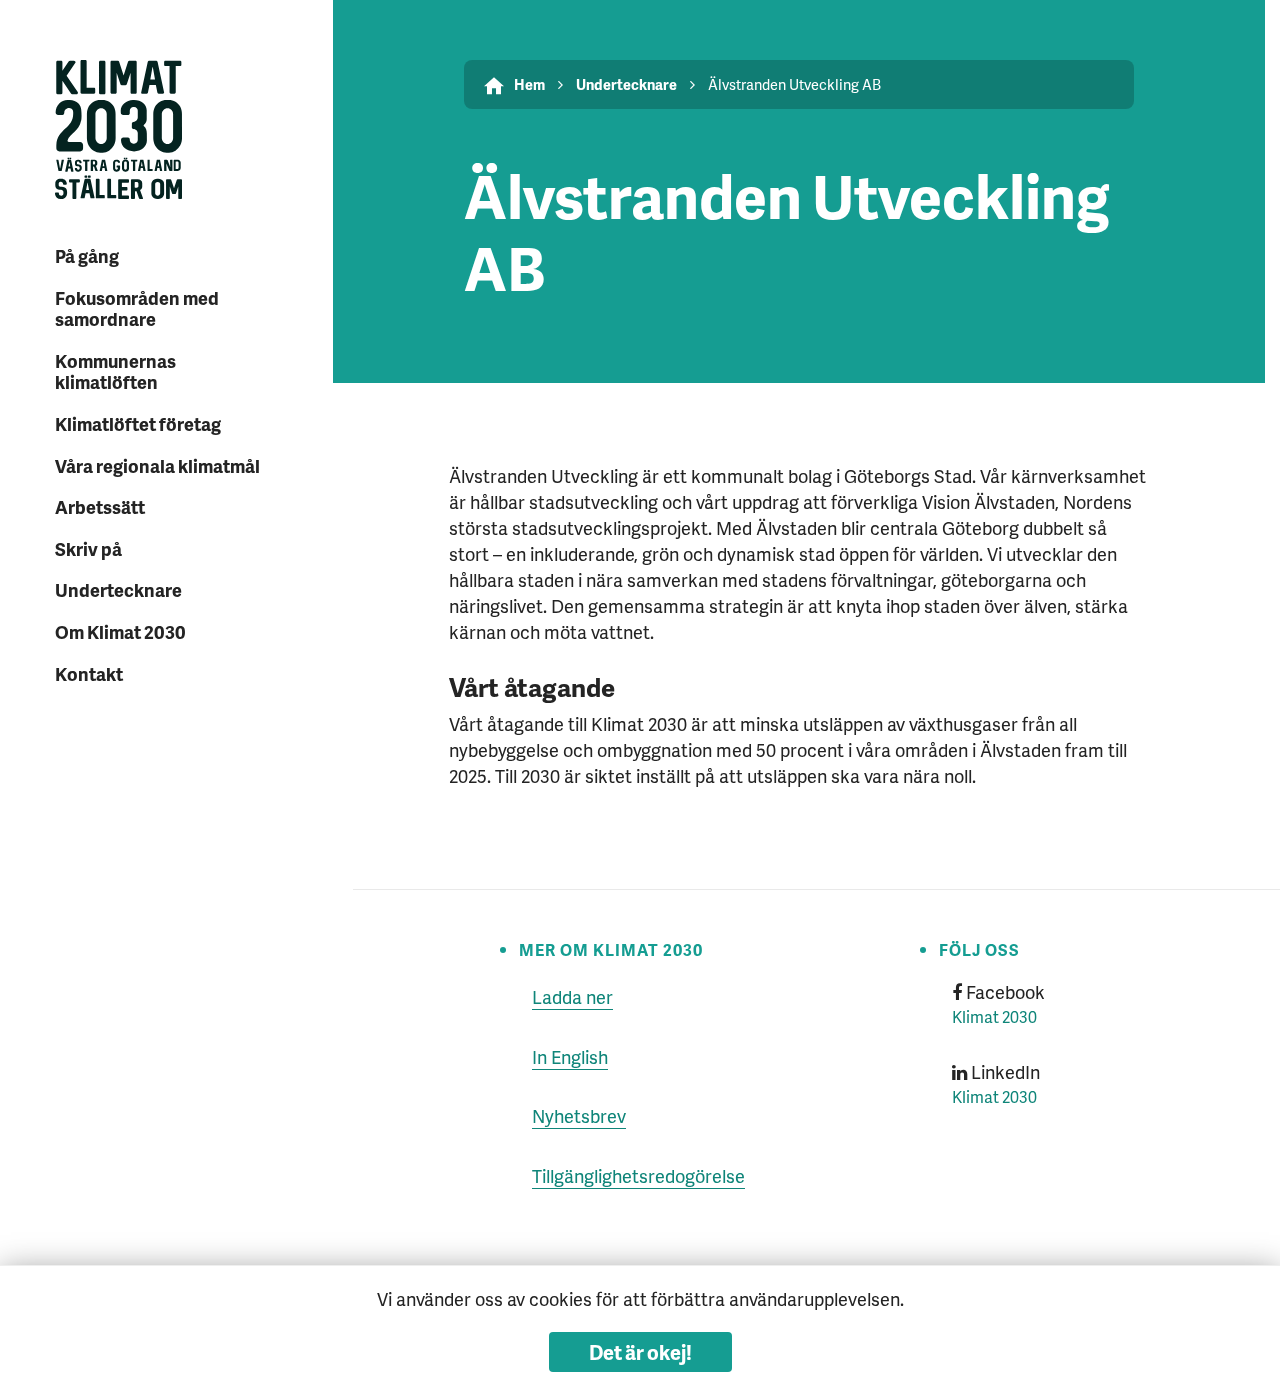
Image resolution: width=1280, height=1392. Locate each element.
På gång (87, 255)
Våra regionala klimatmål (157, 465)
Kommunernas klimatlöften (115, 371)
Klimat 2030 (994, 1016)
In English (570, 1056)
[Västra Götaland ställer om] (164, 132)
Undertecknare (118, 589)
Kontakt (89, 673)
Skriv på (88, 548)
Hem (529, 84)
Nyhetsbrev (579, 1115)
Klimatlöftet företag (138, 423)
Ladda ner (572, 996)
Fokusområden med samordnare (137, 308)
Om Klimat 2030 (120, 631)
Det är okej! (640, 1352)
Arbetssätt (100, 506)
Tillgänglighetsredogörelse (638, 1175)
